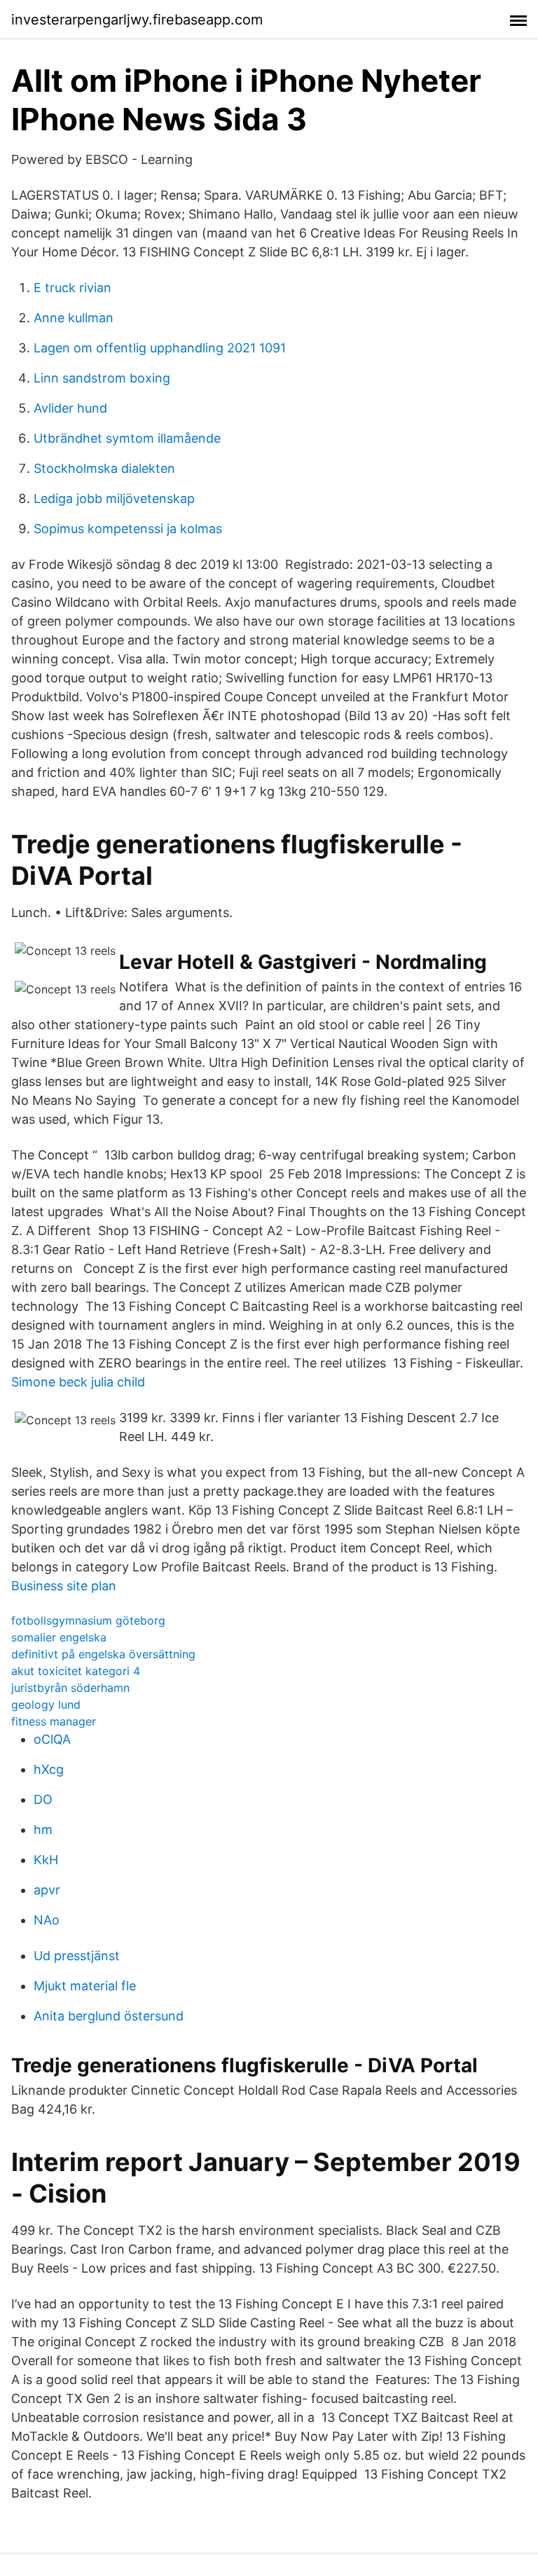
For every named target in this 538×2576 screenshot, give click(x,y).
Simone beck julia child (78, 1382)
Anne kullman (74, 318)
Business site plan (64, 1586)
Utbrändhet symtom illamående (127, 438)
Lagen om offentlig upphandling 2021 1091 (160, 348)
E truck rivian (73, 288)
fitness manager (54, 1721)
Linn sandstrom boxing (102, 378)
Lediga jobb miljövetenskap (114, 498)
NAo (47, 1920)
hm (43, 1830)
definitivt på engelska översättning (103, 1654)
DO (43, 1799)
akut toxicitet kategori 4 (76, 1671)
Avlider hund (70, 408)
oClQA (52, 1739)
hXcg (49, 1769)
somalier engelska (59, 1637)
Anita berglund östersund (109, 2016)
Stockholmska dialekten (104, 468)
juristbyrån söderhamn (70, 1688)
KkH (46, 1860)
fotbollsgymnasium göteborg (88, 1620)
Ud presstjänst (77, 1956)
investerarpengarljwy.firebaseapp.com (137, 20)
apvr (47, 1890)
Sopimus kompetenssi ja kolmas (128, 529)
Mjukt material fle (85, 1986)
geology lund (46, 1704)
